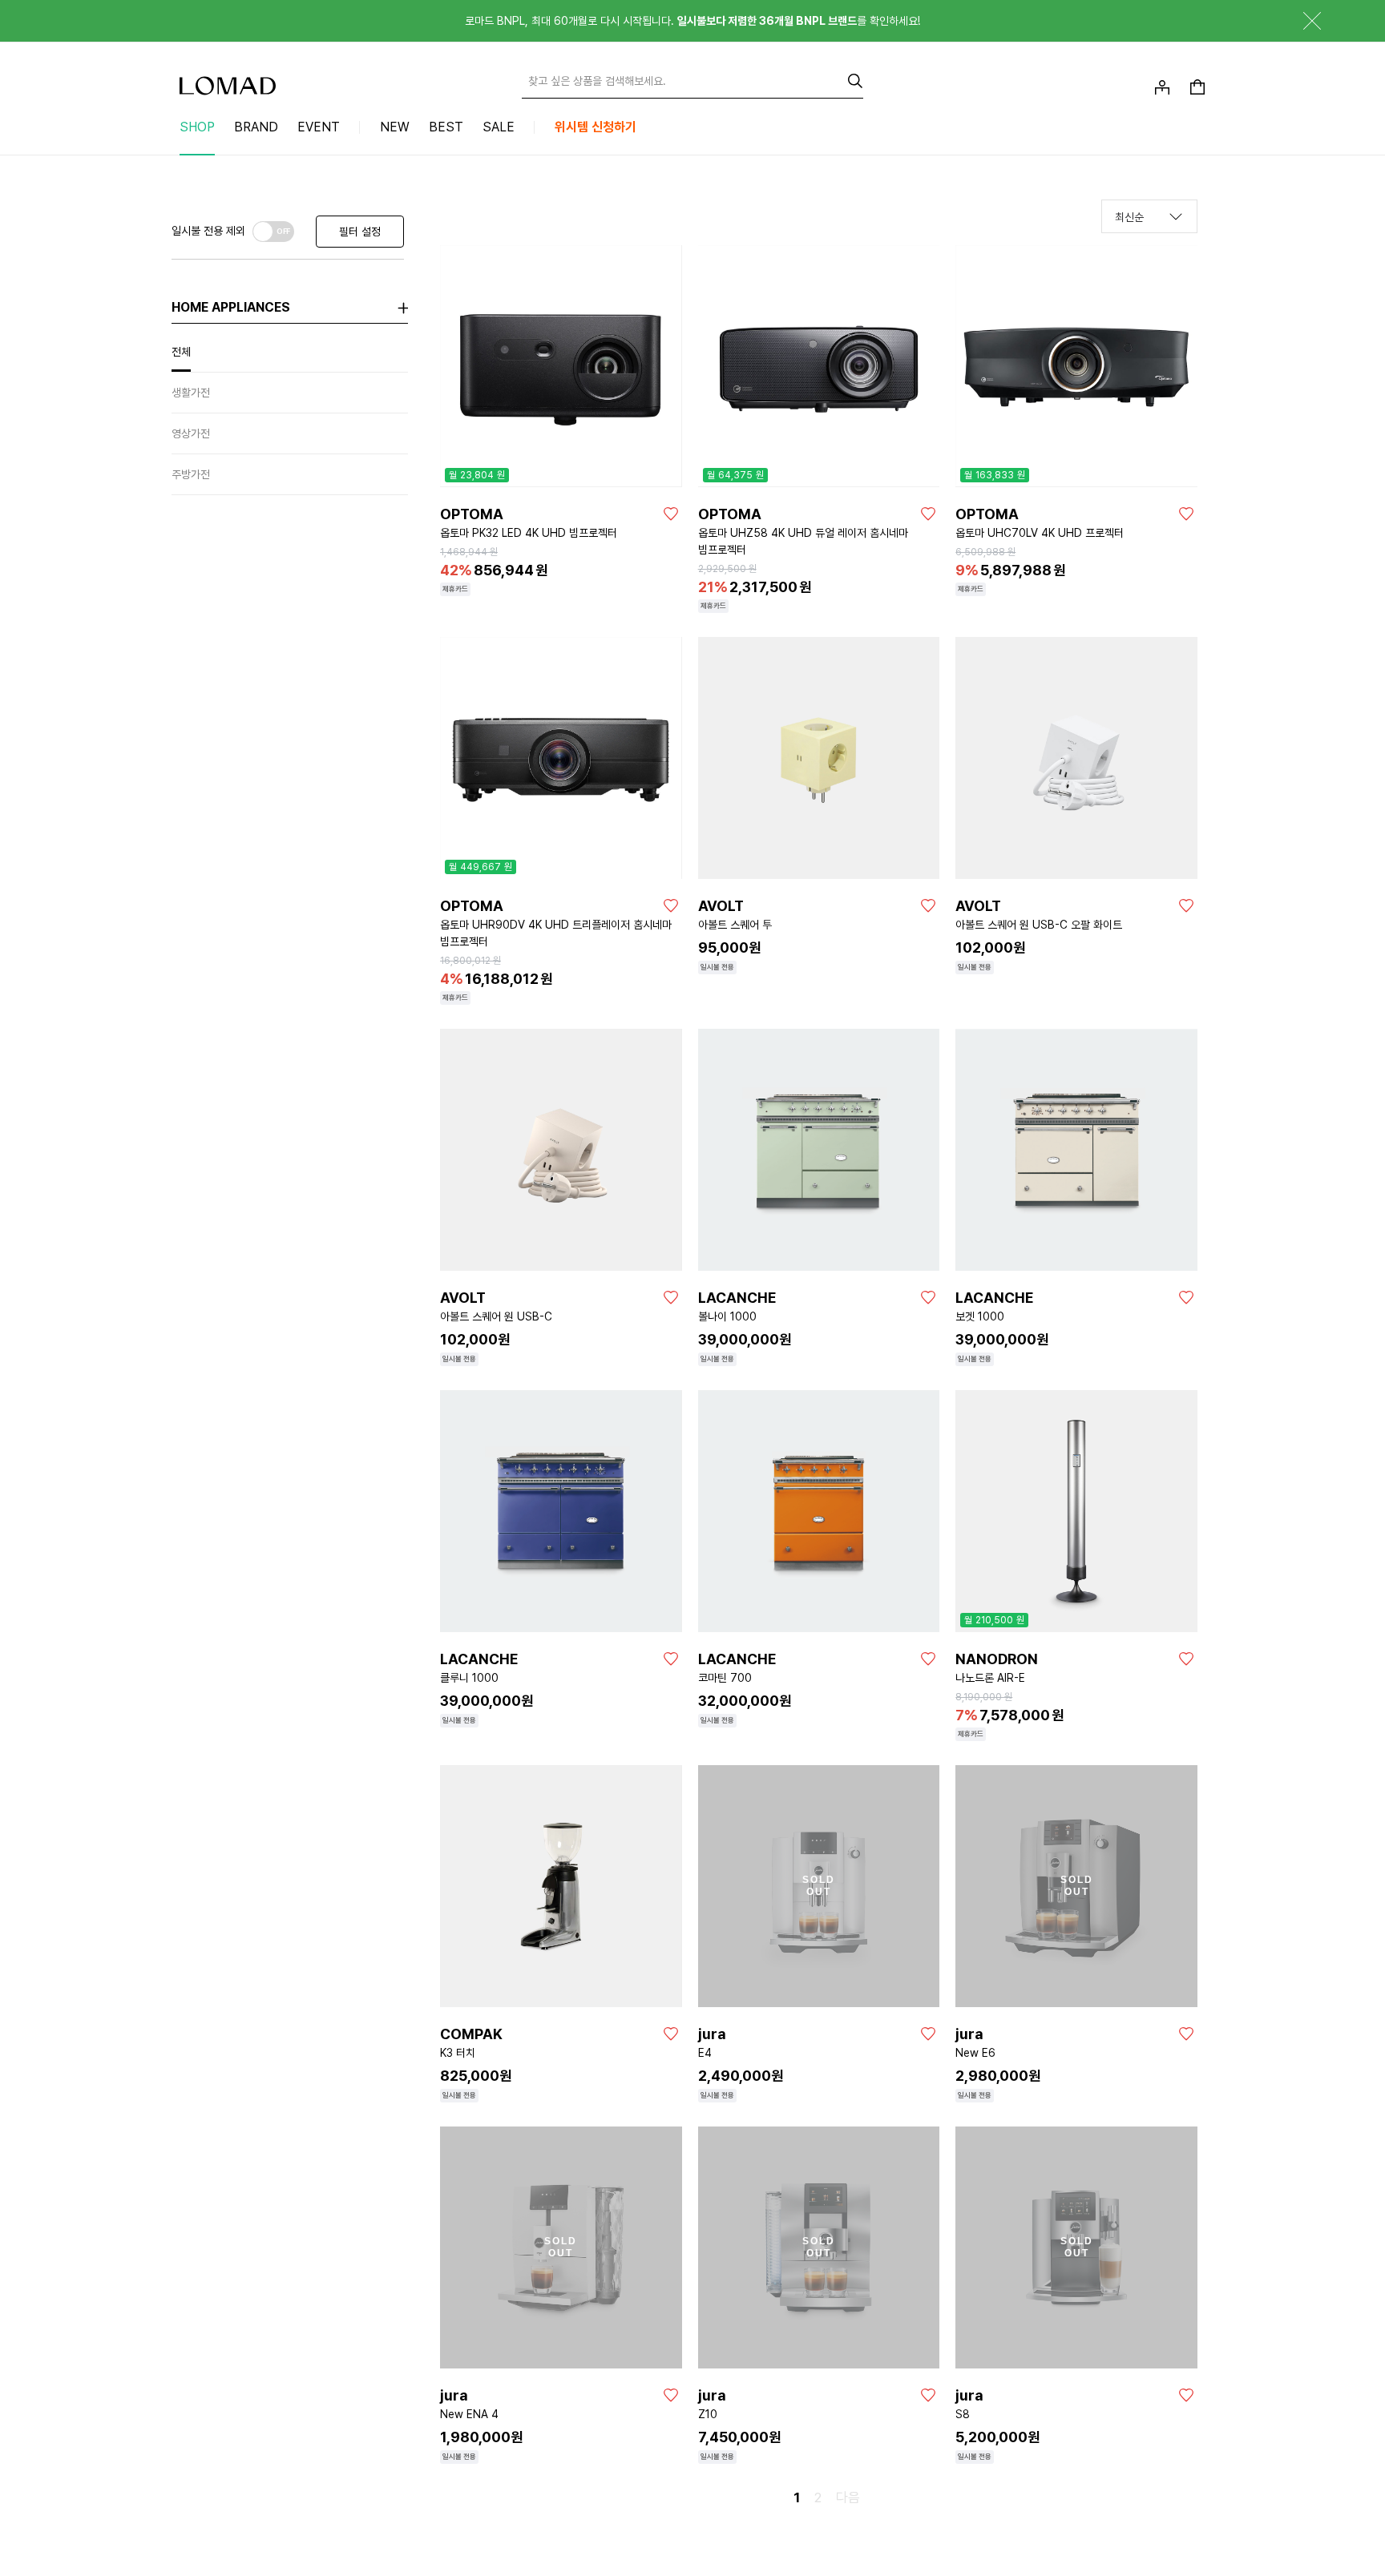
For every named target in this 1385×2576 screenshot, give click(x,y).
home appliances (231, 307)
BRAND (256, 127)
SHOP (197, 127)
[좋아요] (671, 514)
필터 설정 (360, 232)
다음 (848, 2497)
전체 (181, 352)
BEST (446, 127)
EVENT (319, 127)
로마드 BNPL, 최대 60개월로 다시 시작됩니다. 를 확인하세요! (692, 21)
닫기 (1300, 21)
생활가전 (191, 393)
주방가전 (191, 474)
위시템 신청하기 (596, 127)
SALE (499, 127)
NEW (395, 127)
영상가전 (191, 433)
